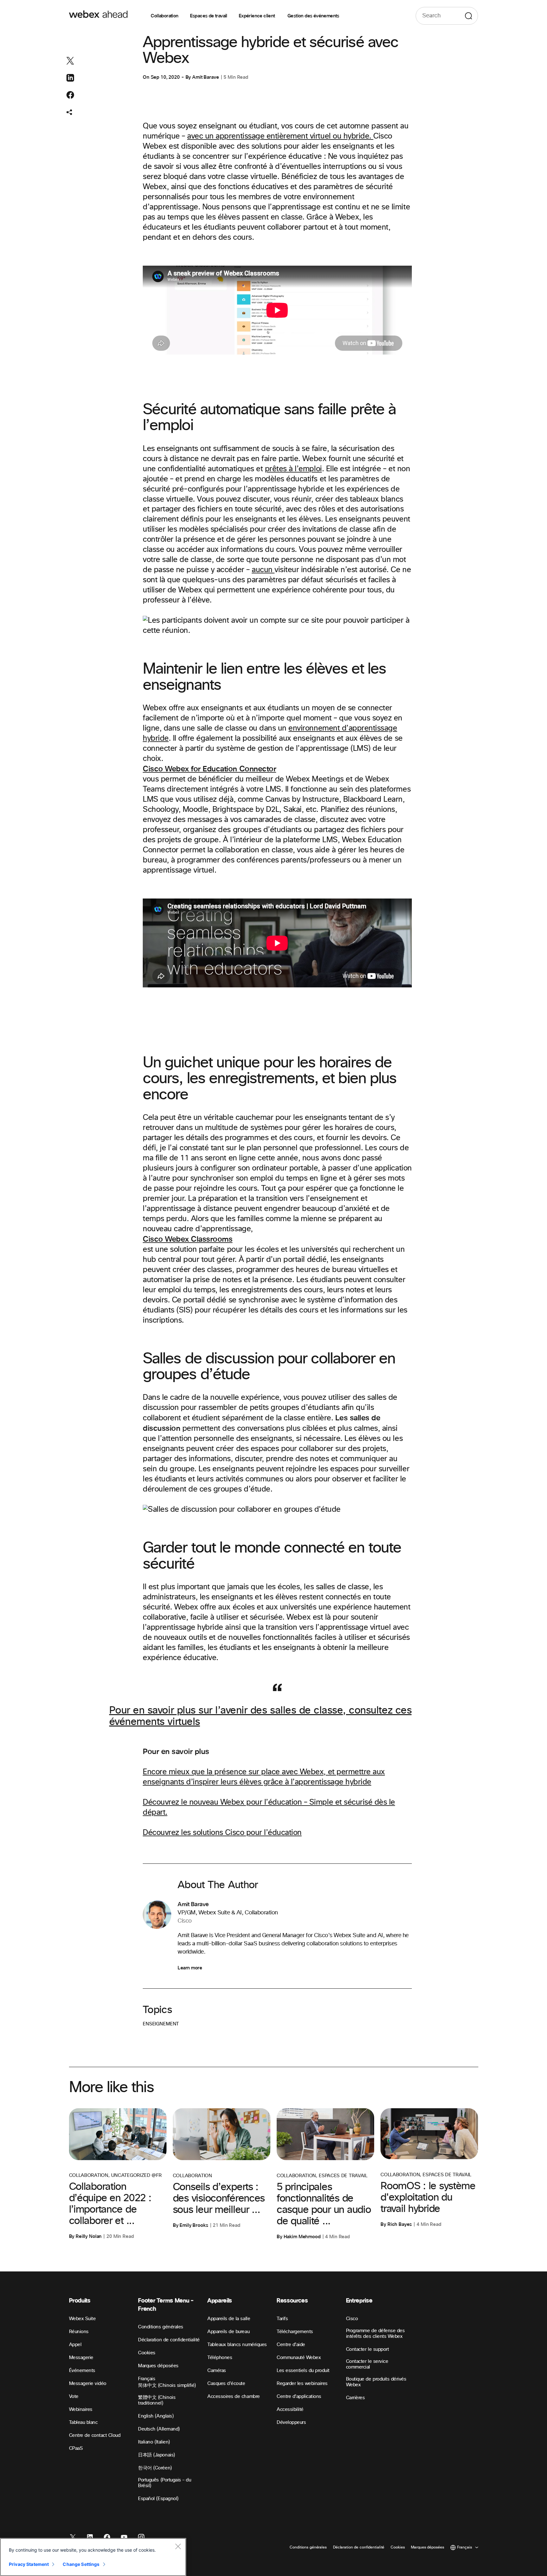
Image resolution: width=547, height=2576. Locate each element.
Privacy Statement (29, 2564)
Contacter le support (367, 2349)
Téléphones (220, 2358)
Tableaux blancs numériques (237, 2345)
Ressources (292, 2301)
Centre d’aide (291, 2345)
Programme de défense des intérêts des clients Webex (375, 2334)
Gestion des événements (313, 16)
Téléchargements (295, 2332)
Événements (82, 2371)
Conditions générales (160, 2327)
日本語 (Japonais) (156, 2455)
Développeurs (291, 2422)
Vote (74, 2397)
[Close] (178, 2546)
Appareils (220, 2301)
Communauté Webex (299, 2358)
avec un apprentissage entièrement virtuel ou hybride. (280, 136)
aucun (263, 570)
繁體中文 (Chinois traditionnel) (157, 2400)
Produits (80, 2301)
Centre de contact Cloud (95, 2435)
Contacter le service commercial (367, 2364)
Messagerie (81, 2358)
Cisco (352, 2319)
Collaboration (164, 16)
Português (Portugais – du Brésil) (164, 2483)
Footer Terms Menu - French (166, 2305)
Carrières (355, 2398)
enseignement (161, 2024)
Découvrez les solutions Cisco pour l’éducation (222, 1833)
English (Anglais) (156, 2416)
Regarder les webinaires (302, 2384)
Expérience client (257, 16)
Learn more (190, 1968)
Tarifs (282, 2319)
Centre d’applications (299, 2397)
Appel (75, 2345)
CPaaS (76, 2448)
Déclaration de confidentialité (169, 2340)
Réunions (79, 2332)
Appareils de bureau (228, 2332)
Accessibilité (290, 2409)
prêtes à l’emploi (293, 469)
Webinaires (81, 2409)
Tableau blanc (83, 2422)
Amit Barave (205, 77)
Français (147, 2379)
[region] (93, 2557)
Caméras (217, 2371)
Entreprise (359, 2301)
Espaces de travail (209, 16)
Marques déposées (158, 2366)
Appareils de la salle (229, 2319)
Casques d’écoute (226, 2384)
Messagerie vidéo (88, 2384)
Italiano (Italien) (154, 2442)
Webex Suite (82, 2319)
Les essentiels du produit (303, 2371)
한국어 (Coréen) (155, 2468)
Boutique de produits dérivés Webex (376, 2382)
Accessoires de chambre (233, 2397)
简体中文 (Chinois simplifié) (167, 2385)
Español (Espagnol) (158, 2499)
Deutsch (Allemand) (159, 2429)
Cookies (147, 2353)
